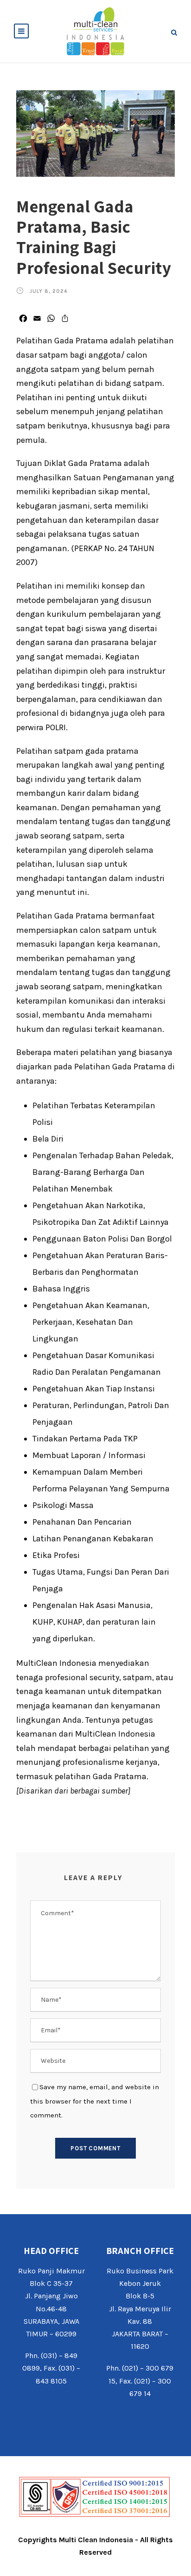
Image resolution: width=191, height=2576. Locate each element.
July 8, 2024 (48, 291)
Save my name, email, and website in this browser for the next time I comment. (95, 2101)
